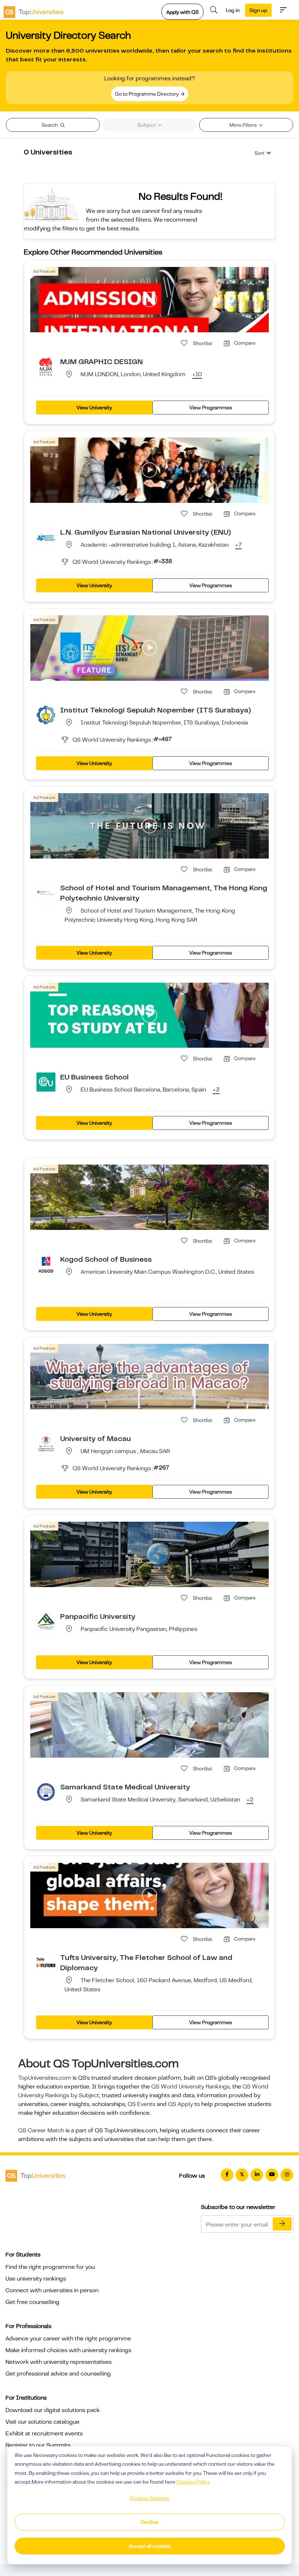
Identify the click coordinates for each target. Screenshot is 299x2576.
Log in (233, 10)
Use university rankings (36, 2279)
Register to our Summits (38, 2445)
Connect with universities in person (52, 2290)
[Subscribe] (282, 2224)
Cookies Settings (149, 2498)
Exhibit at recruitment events (44, 2434)
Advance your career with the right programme (68, 2339)
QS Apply (180, 2104)
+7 (238, 545)
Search (50, 125)
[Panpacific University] (46, 1621)
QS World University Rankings (191, 2087)
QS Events (141, 2104)
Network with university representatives (59, 2362)
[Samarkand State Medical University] (46, 1792)
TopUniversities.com (45, 2078)
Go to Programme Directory (147, 94)
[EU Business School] (46, 1082)
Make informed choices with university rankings (68, 2350)
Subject (147, 125)
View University (94, 408)
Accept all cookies (150, 2546)
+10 (197, 375)
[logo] (34, 10)
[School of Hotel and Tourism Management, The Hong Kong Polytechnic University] (46, 893)
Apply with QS (182, 12)
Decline (149, 2522)
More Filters (244, 125)
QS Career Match (41, 2130)
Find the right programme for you (50, 2267)
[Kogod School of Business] (46, 1264)
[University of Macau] (46, 1443)
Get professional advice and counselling (58, 2374)
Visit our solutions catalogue (42, 2422)
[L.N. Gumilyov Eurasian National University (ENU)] (46, 537)
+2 (250, 1800)
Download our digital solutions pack (53, 2410)
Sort (259, 153)
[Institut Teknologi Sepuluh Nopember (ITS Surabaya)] (46, 715)
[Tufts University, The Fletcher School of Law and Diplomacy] (46, 1962)
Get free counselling (32, 2302)
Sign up (258, 10)
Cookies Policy (193, 2482)
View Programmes (211, 408)
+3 (216, 1090)
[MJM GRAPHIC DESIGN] (46, 366)
